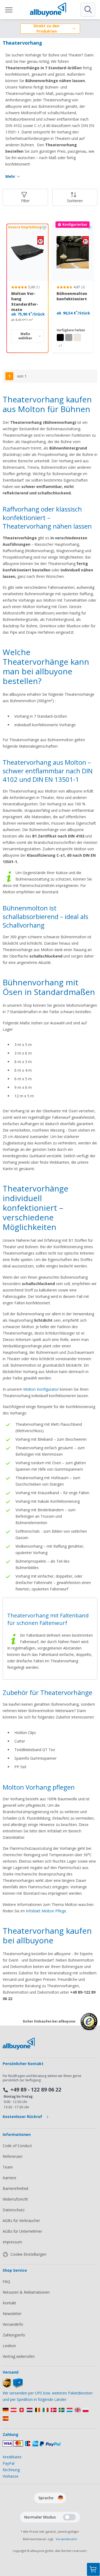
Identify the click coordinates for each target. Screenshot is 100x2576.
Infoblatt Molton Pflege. (46, 1911)
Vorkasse (11, 2476)
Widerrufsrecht (15, 2199)
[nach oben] (93, 2543)
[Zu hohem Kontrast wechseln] (69, 2517)
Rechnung (11, 2470)
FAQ (6, 2281)
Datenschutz (14, 2210)
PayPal (9, 2463)
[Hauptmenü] (9, 10)
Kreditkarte (12, 2457)
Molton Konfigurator (41, 1389)
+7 (60, 346)
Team (8, 2167)
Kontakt (9, 2303)
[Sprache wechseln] (61, 2498)
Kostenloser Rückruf (23, 2116)
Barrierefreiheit (16, 2188)
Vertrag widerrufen (19, 2356)
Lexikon (9, 2346)
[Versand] (13, 2387)
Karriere (9, 2178)
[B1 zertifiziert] (27, 252)
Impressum (12, 2242)
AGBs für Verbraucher (21, 2221)
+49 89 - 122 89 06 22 (36, 2090)
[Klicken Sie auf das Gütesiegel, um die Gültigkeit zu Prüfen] (89, 2026)
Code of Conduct (17, 2146)
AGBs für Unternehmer (22, 2231)
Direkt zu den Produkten (47, 29)
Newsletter (12, 2314)
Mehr (10, 176)
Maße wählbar (25, 336)
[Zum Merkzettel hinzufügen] (44, 228)
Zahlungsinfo (14, 2335)
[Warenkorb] (93, 2569)
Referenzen (13, 2156)
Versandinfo (13, 2324)
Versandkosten (66, 2539)
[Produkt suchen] (88, 10)
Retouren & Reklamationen (26, 2292)
